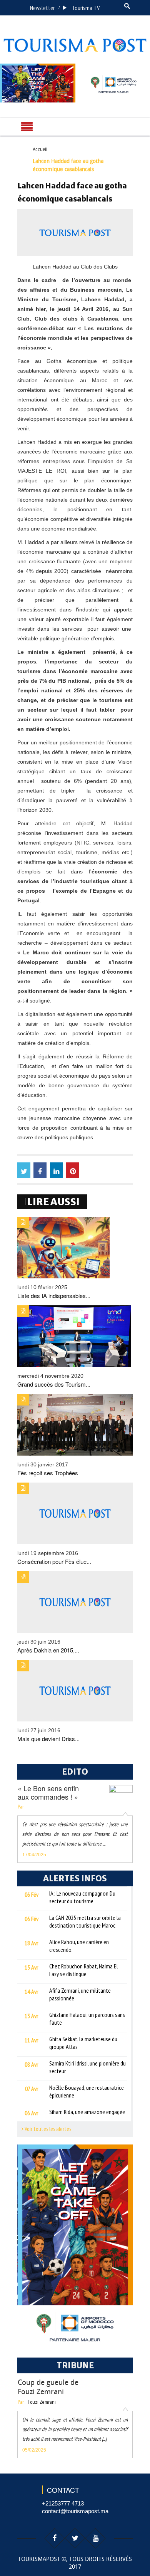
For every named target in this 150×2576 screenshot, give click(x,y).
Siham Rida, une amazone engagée (87, 2112)
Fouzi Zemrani (42, 2402)
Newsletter (42, 8)
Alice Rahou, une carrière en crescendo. (79, 1946)
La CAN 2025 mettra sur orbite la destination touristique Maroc (85, 1921)
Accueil (40, 149)
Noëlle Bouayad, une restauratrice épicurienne (87, 2091)
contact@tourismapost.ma (75, 2511)
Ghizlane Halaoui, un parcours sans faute (87, 2018)
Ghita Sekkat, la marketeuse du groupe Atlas (83, 2043)
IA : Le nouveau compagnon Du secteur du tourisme (82, 1897)
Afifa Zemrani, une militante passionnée (80, 1994)
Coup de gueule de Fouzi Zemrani (48, 2387)
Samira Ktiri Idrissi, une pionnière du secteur (87, 2067)
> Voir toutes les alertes (46, 2129)
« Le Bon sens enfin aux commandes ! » (48, 1792)
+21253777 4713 (63, 2503)
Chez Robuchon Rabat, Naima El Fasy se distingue (84, 1970)
